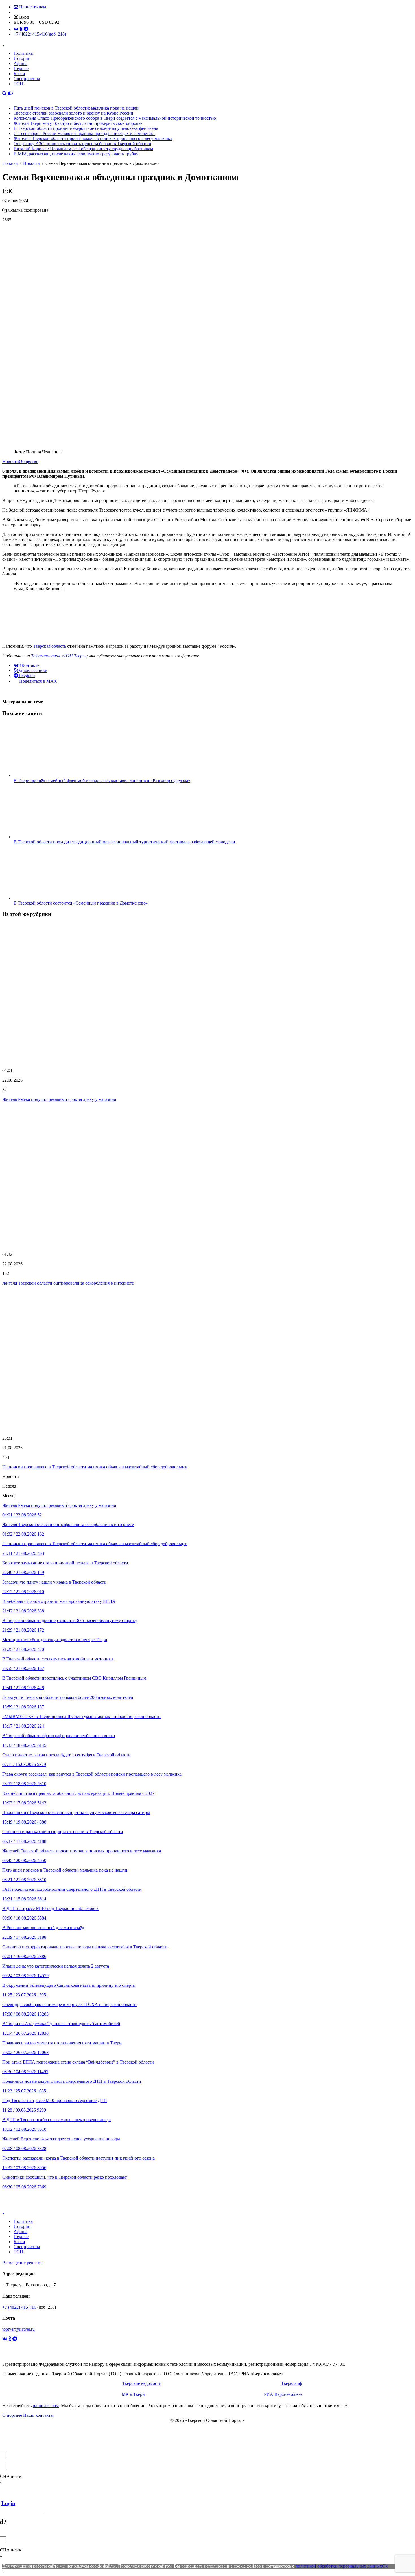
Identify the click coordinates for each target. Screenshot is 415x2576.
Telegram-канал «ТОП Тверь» (59, 656)
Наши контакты (38, 2415)
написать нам (46, 2406)
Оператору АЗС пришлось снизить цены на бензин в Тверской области (82, 144)
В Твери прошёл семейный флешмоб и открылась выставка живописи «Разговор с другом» (102, 781)
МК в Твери (133, 2394)
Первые (21, 68)
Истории (22, 58)
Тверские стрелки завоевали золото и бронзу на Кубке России (73, 113)
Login (8, 2503)
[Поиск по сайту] (5, 93)
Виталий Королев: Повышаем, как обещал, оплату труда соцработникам (83, 149)
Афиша (20, 63)
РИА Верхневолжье (283, 2394)
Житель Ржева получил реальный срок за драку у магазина (59, 1099)
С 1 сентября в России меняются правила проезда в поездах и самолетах (84, 133)
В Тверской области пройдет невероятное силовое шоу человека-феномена (86, 128)
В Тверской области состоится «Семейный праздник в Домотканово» (81, 903)
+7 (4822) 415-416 (40, 34)
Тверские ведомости (142, 2383)
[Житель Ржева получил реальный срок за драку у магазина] (207, 993)
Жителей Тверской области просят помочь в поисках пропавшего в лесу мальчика (93, 138)
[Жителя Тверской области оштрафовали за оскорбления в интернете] (207, 1177)
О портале (12, 2415)
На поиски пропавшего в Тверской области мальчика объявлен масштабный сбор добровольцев (95, 1467)
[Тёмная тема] (10, 93)
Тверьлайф (291, 2383)
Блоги (19, 74)
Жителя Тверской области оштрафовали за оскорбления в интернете (68, 1283)
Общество (29, 461)
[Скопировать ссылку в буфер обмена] (5, 210)
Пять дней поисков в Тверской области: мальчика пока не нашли (76, 108)
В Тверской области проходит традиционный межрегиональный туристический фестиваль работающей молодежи (124, 842)
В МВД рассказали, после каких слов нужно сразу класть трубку (76, 154)
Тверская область (50, 646)
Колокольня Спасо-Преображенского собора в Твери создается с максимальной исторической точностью (115, 118)
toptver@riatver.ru (18, 2329)
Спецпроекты (27, 79)
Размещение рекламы (23, 2263)
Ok (385, 2566)
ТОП (18, 84)
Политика (23, 53)
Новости (11, 461)
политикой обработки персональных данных (339, 2566)
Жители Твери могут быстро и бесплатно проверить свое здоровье (78, 123)
